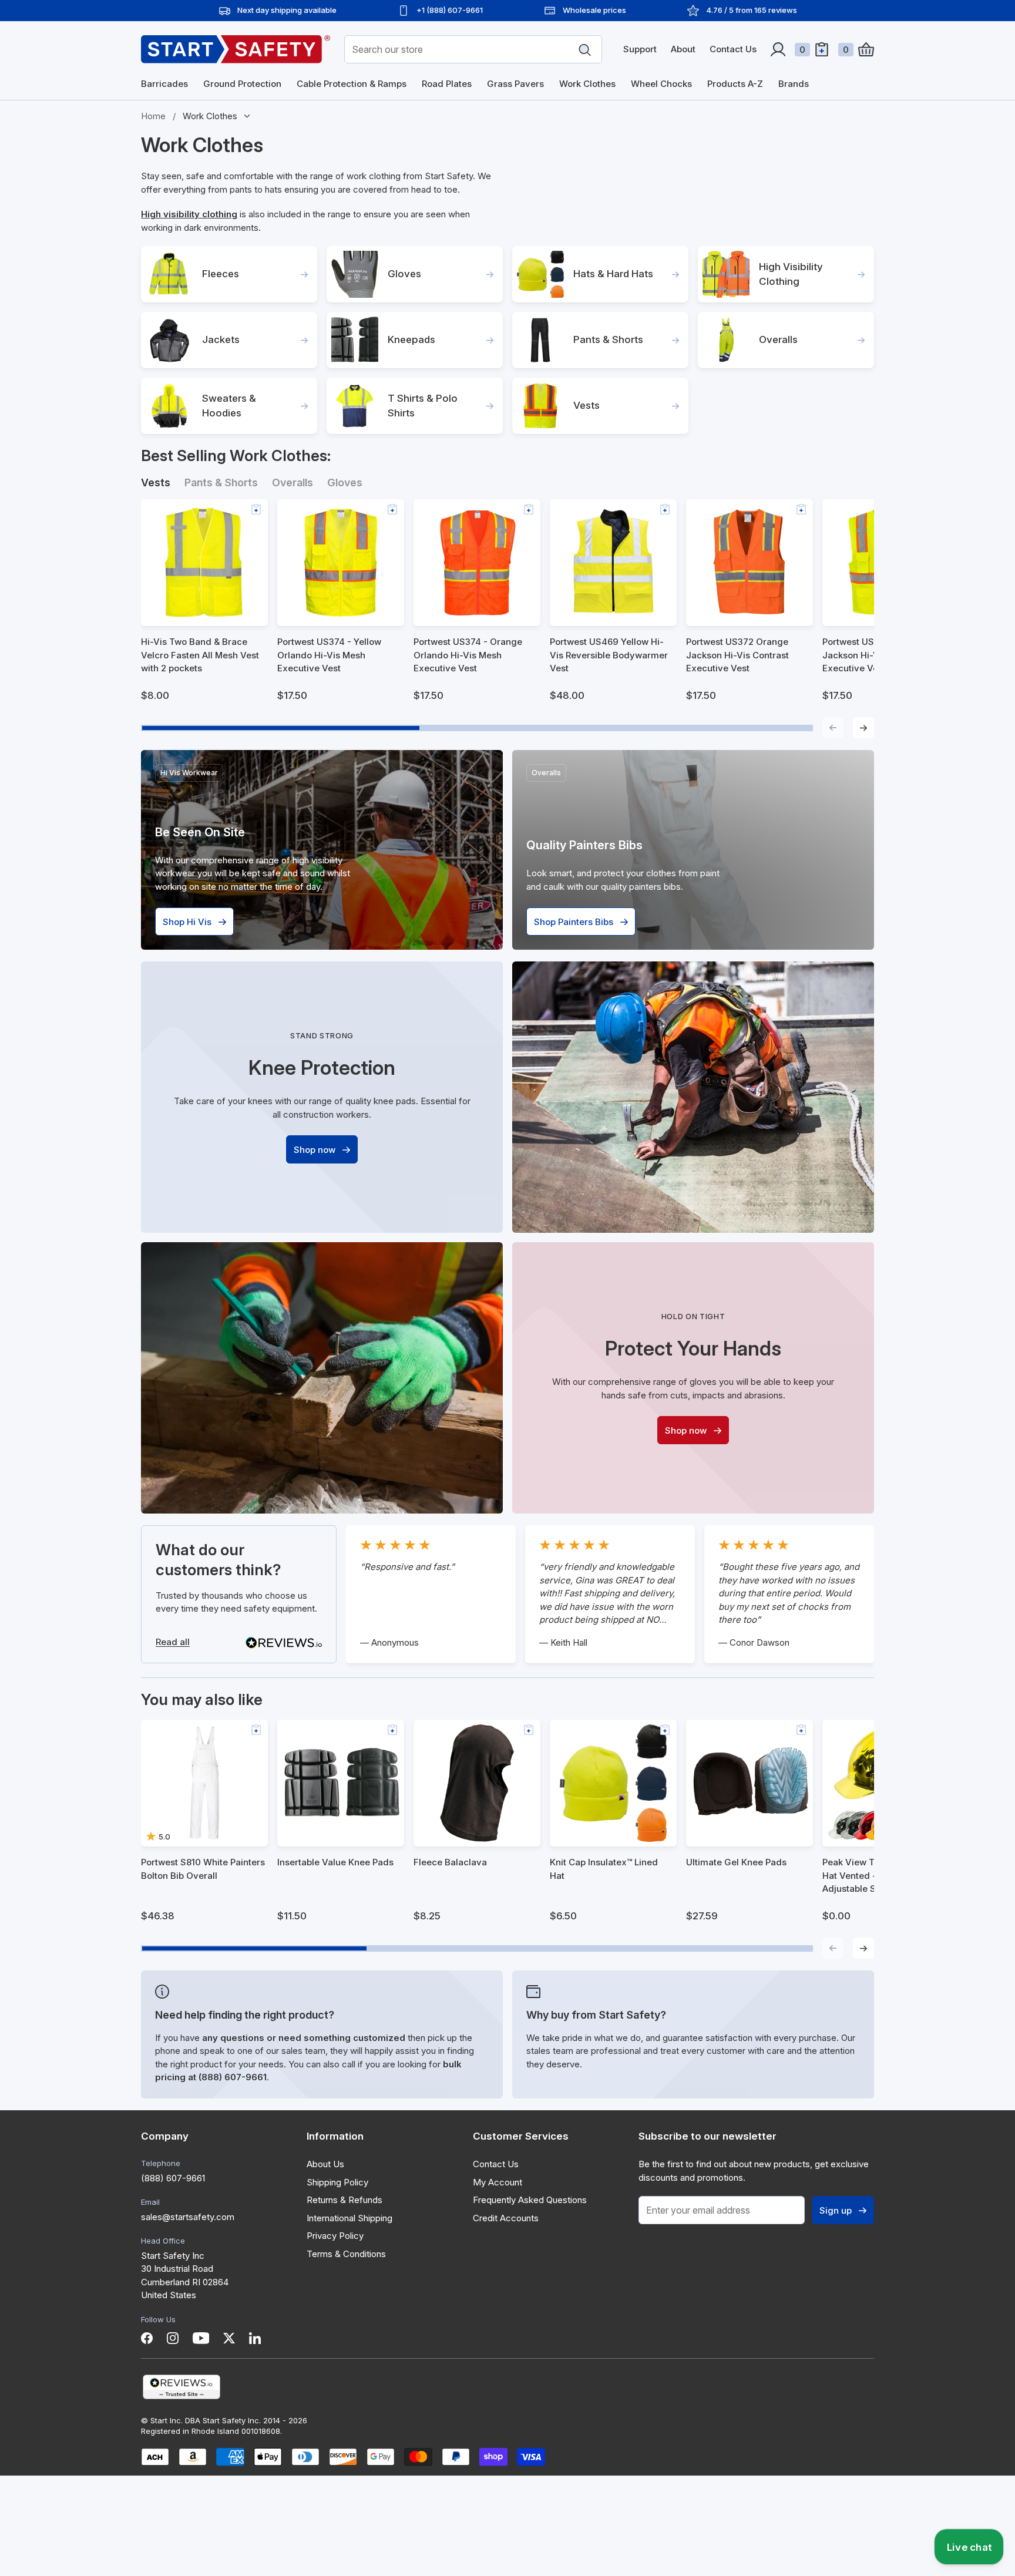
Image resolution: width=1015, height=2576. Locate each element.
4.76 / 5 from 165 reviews (752, 10)
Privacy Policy (335, 2236)
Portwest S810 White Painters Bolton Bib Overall (203, 1869)
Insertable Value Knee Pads (335, 1862)
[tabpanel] (508, 619)
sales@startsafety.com (188, 2217)
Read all (173, 1642)
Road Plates (447, 84)
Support (640, 49)
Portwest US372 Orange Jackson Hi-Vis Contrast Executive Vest (737, 655)
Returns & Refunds (345, 2200)
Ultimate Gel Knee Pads (736, 1862)
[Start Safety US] (236, 49)
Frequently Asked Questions (530, 2200)
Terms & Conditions (346, 2254)
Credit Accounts (506, 2218)
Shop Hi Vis (187, 922)
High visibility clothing (189, 214)
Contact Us (733, 49)
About (683, 49)
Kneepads (411, 339)
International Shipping (349, 2218)
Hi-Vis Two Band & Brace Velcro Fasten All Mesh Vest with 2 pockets (200, 655)
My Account (498, 2182)
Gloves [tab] (345, 482)
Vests (587, 405)
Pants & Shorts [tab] (221, 482)
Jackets (221, 339)
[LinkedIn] (255, 2338)
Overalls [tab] (293, 482)
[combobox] (473, 49)
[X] (229, 2338)
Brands (794, 84)
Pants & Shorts (608, 339)
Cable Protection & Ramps (352, 84)
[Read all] (284, 1643)
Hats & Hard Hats (613, 274)
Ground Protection (242, 84)
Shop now (315, 1150)
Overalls (778, 339)
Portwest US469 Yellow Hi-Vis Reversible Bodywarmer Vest (609, 655)
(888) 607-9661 (173, 2178)
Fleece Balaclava (450, 1862)
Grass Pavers (515, 84)
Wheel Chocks (661, 84)
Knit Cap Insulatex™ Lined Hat (604, 1869)
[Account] (778, 49)
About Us (325, 2164)
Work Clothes (587, 84)
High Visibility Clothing (791, 274)
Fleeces (221, 274)
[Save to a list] (256, 509)
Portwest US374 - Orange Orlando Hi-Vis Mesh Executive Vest (468, 655)
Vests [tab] (156, 482)
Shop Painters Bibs (574, 922)
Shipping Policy (337, 2182)
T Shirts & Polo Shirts (423, 406)
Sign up (836, 2210)
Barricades (164, 84)
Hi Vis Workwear (189, 773)
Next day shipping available (287, 10)
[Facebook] (147, 2338)
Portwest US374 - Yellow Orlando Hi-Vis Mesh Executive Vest (329, 655)
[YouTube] (201, 2338)
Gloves (404, 274)
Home (153, 116)
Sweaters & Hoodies (229, 406)
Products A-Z (735, 84)
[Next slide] (863, 728)
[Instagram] (173, 2338)
